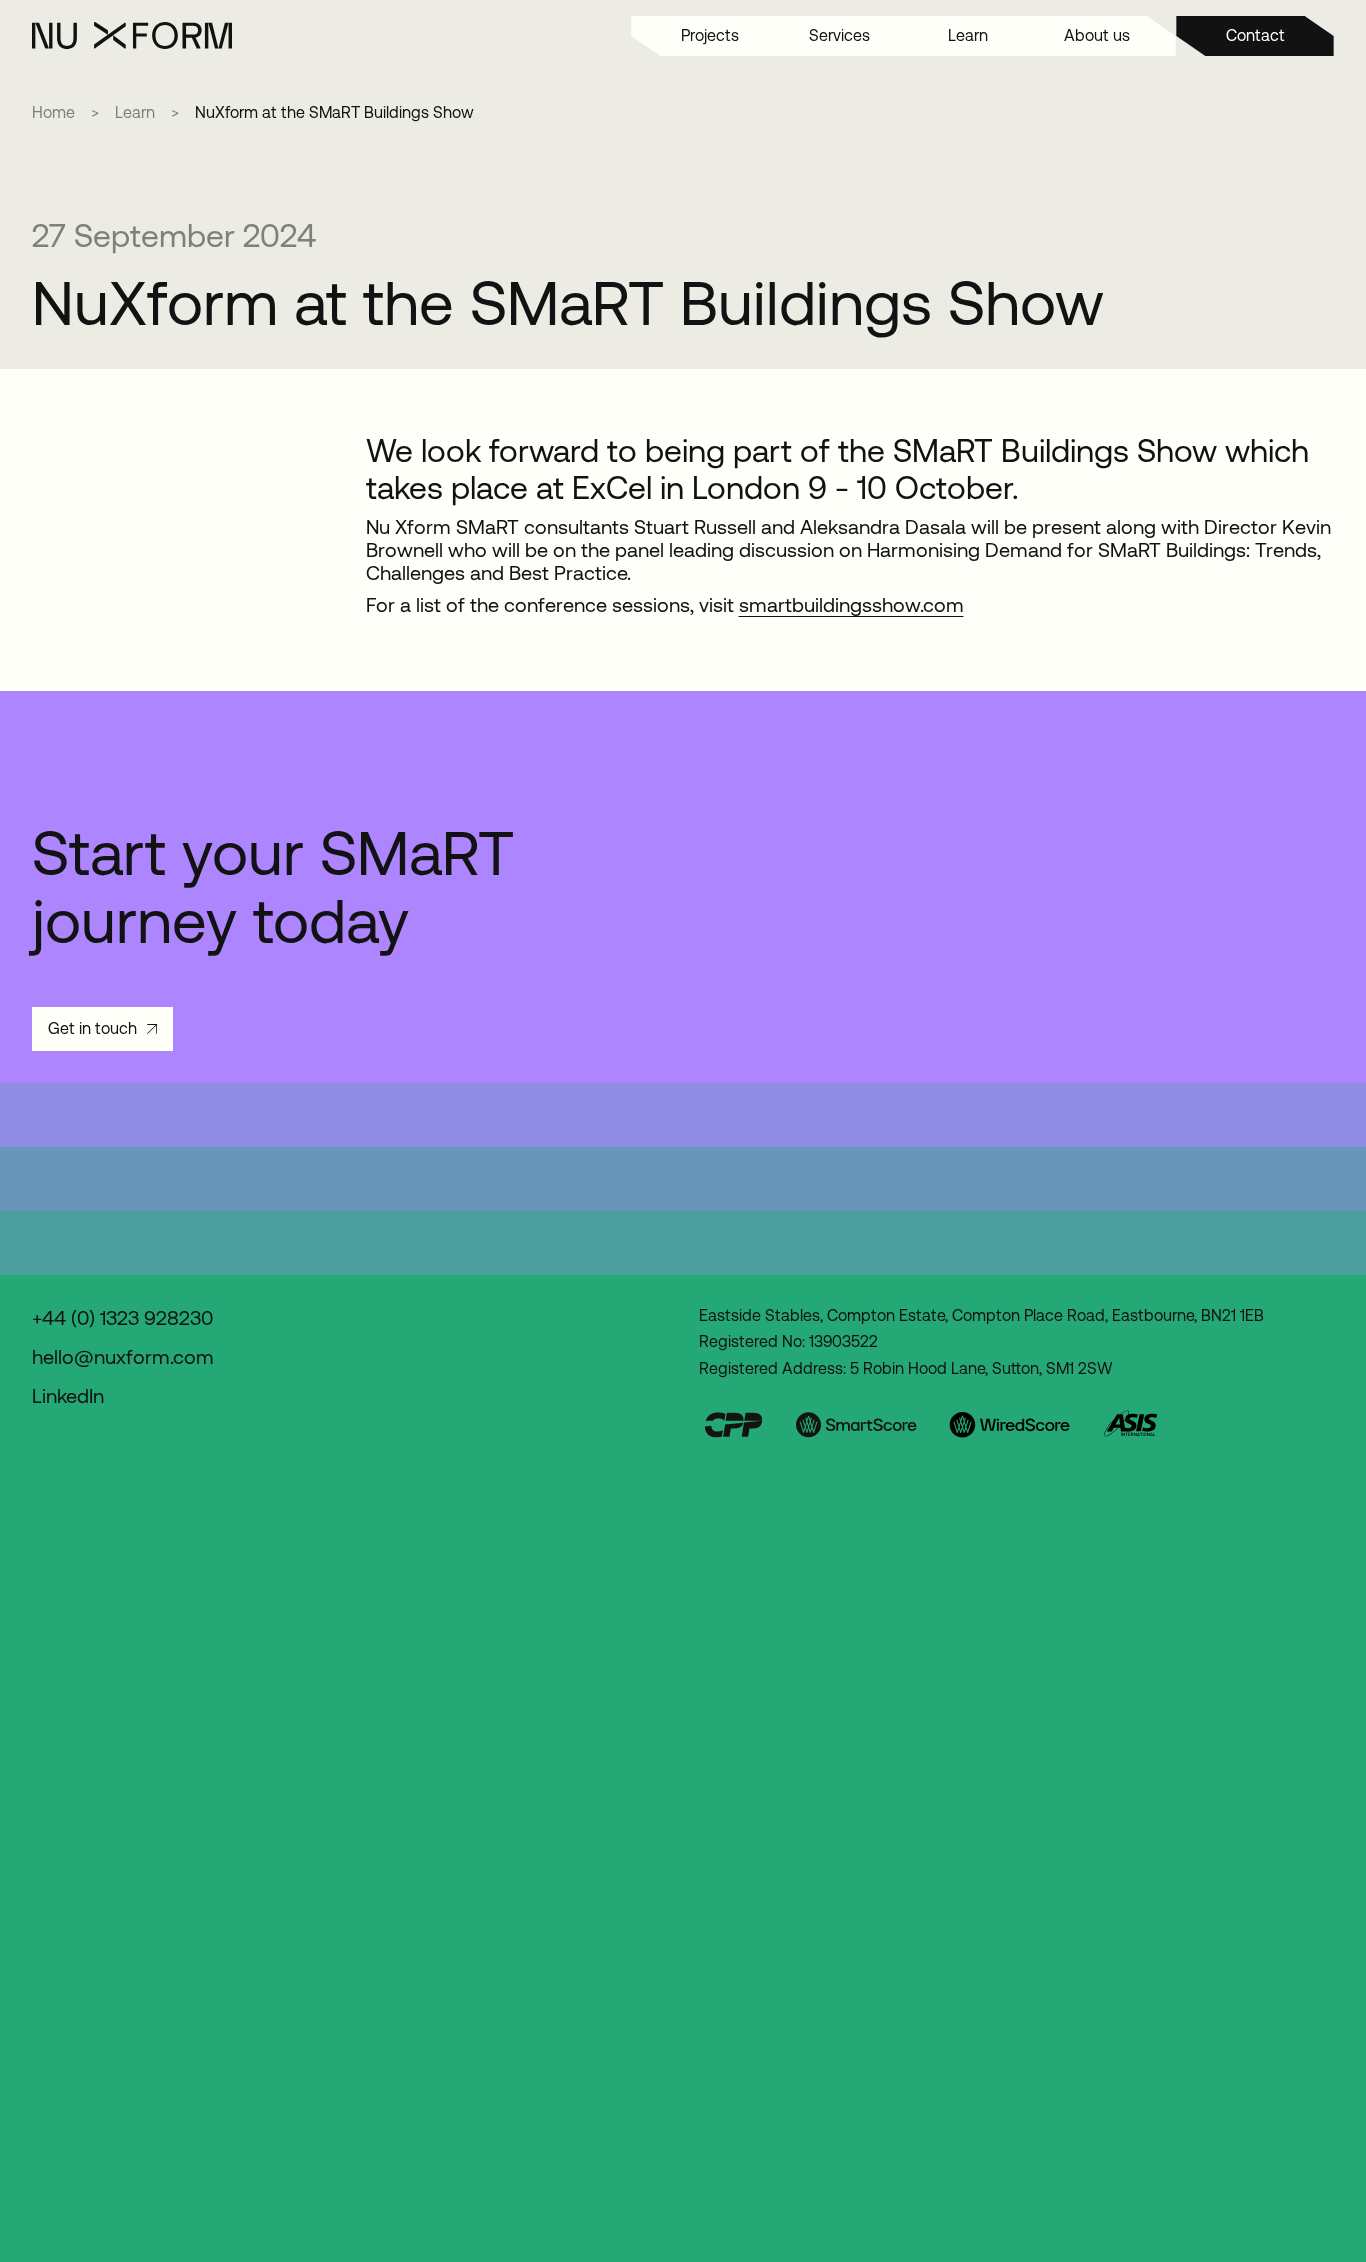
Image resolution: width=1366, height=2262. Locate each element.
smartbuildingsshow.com (851, 605)
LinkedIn (68, 1396)
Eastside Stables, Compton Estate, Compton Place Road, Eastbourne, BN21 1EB (981, 1315)
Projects (710, 35)
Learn (968, 35)
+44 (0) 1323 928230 (122, 1318)
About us (1097, 35)
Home (53, 113)
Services (839, 35)
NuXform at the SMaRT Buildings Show (334, 112)
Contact (1255, 35)
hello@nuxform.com (123, 1357)
